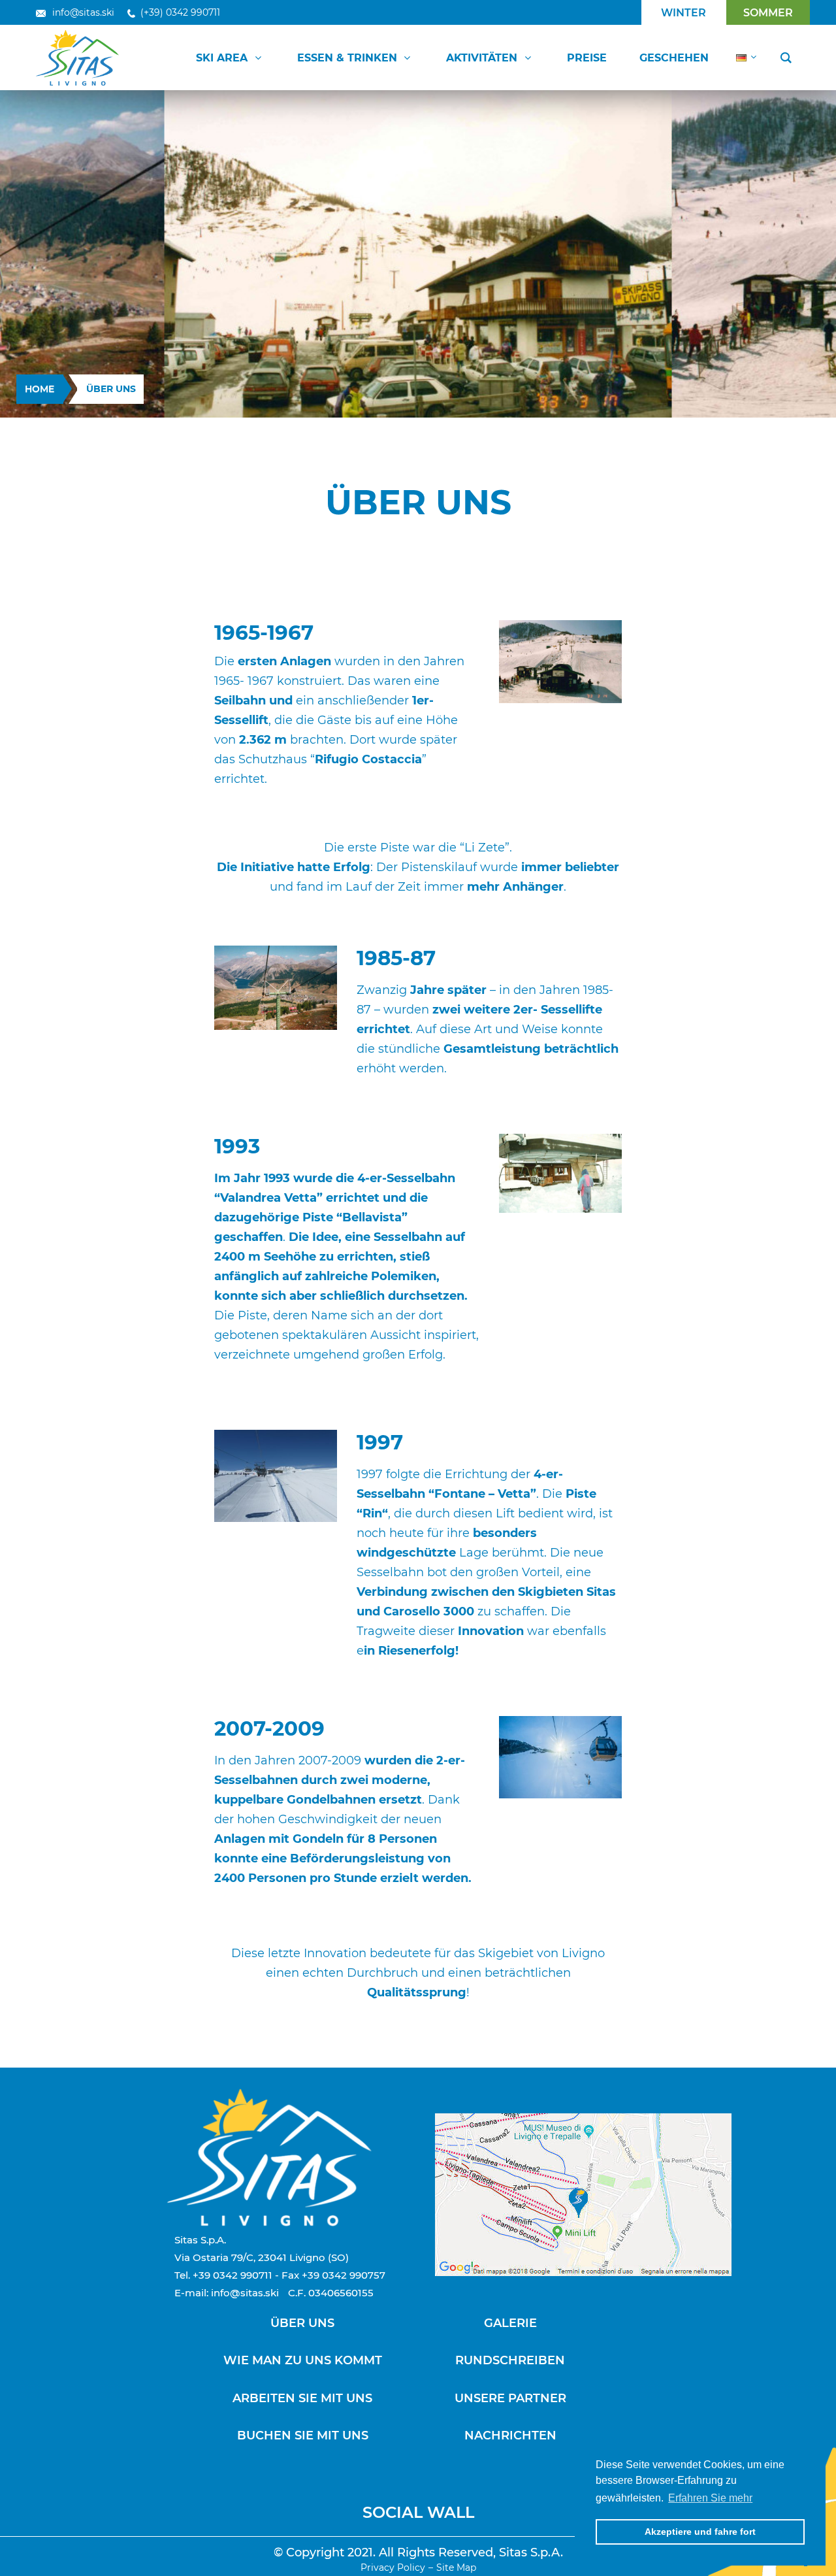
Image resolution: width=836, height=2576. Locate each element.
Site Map (456, 2568)
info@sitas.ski (83, 12)
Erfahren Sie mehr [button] (710, 2498)
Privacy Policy (393, 2568)
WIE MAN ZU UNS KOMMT (303, 2360)
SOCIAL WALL (418, 2512)
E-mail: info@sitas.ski (227, 2293)
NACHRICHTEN (510, 2436)
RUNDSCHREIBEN (510, 2360)
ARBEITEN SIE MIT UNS (302, 2398)
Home (40, 389)
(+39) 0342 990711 (180, 12)
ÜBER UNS (302, 2323)
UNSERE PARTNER (510, 2398)
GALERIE (510, 2323)
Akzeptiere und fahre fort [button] (700, 2532)
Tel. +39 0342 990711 (223, 2275)
